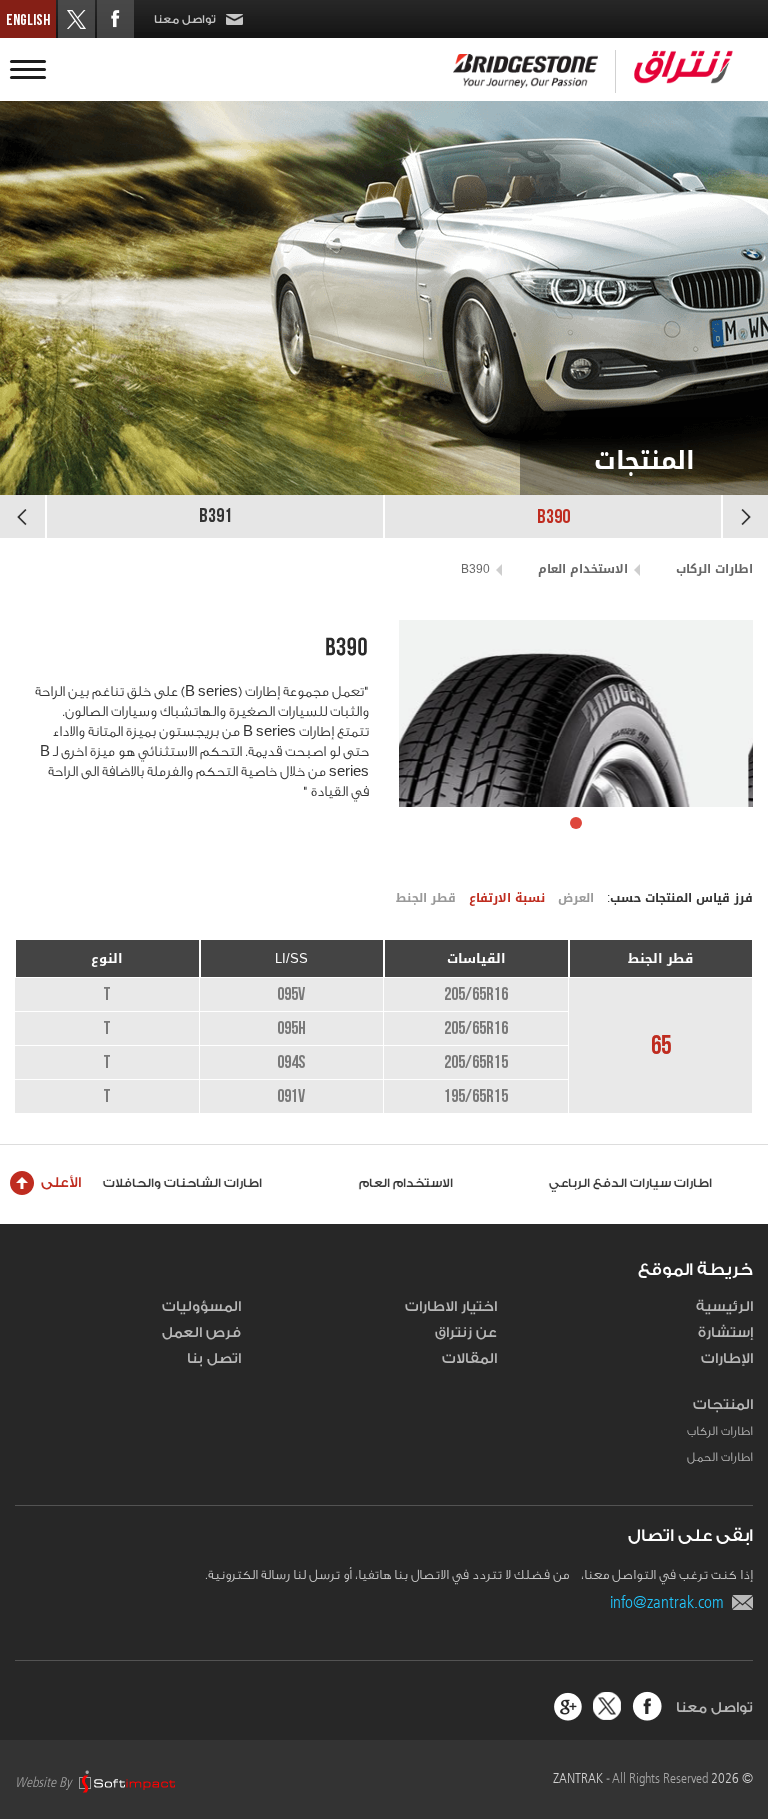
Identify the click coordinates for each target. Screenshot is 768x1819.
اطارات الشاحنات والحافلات (199, 1183)
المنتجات (723, 1405)
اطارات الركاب (714, 569)
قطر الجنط (426, 898)
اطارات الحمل (720, 1457)
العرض (576, 898)
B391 (215, 516)
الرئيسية (724, 1307)
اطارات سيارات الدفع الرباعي (648, 1183)
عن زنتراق (466, 1333)
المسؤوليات (201, 1307)
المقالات (469, 1359)
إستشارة (725, 1333)
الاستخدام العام (583, 569)
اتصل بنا (214, 1359)
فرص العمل (201, 1333)
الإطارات (727, 1359)
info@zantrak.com (671, 1602)
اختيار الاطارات (451, 1307)
